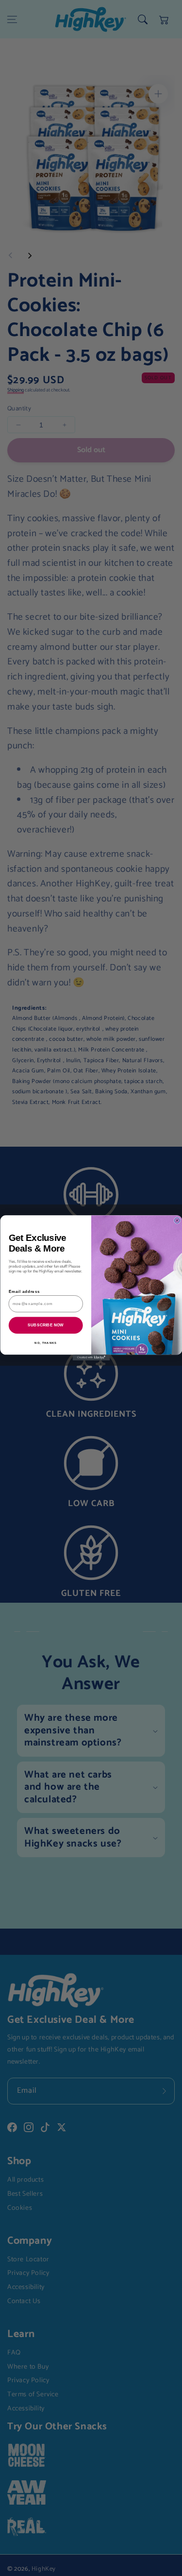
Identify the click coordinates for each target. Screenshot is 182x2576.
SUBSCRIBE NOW (46, 1325)
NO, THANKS (46, 1343)
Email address (24, 1292)
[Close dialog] (177, 1220)
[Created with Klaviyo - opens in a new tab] (91, 1358)
